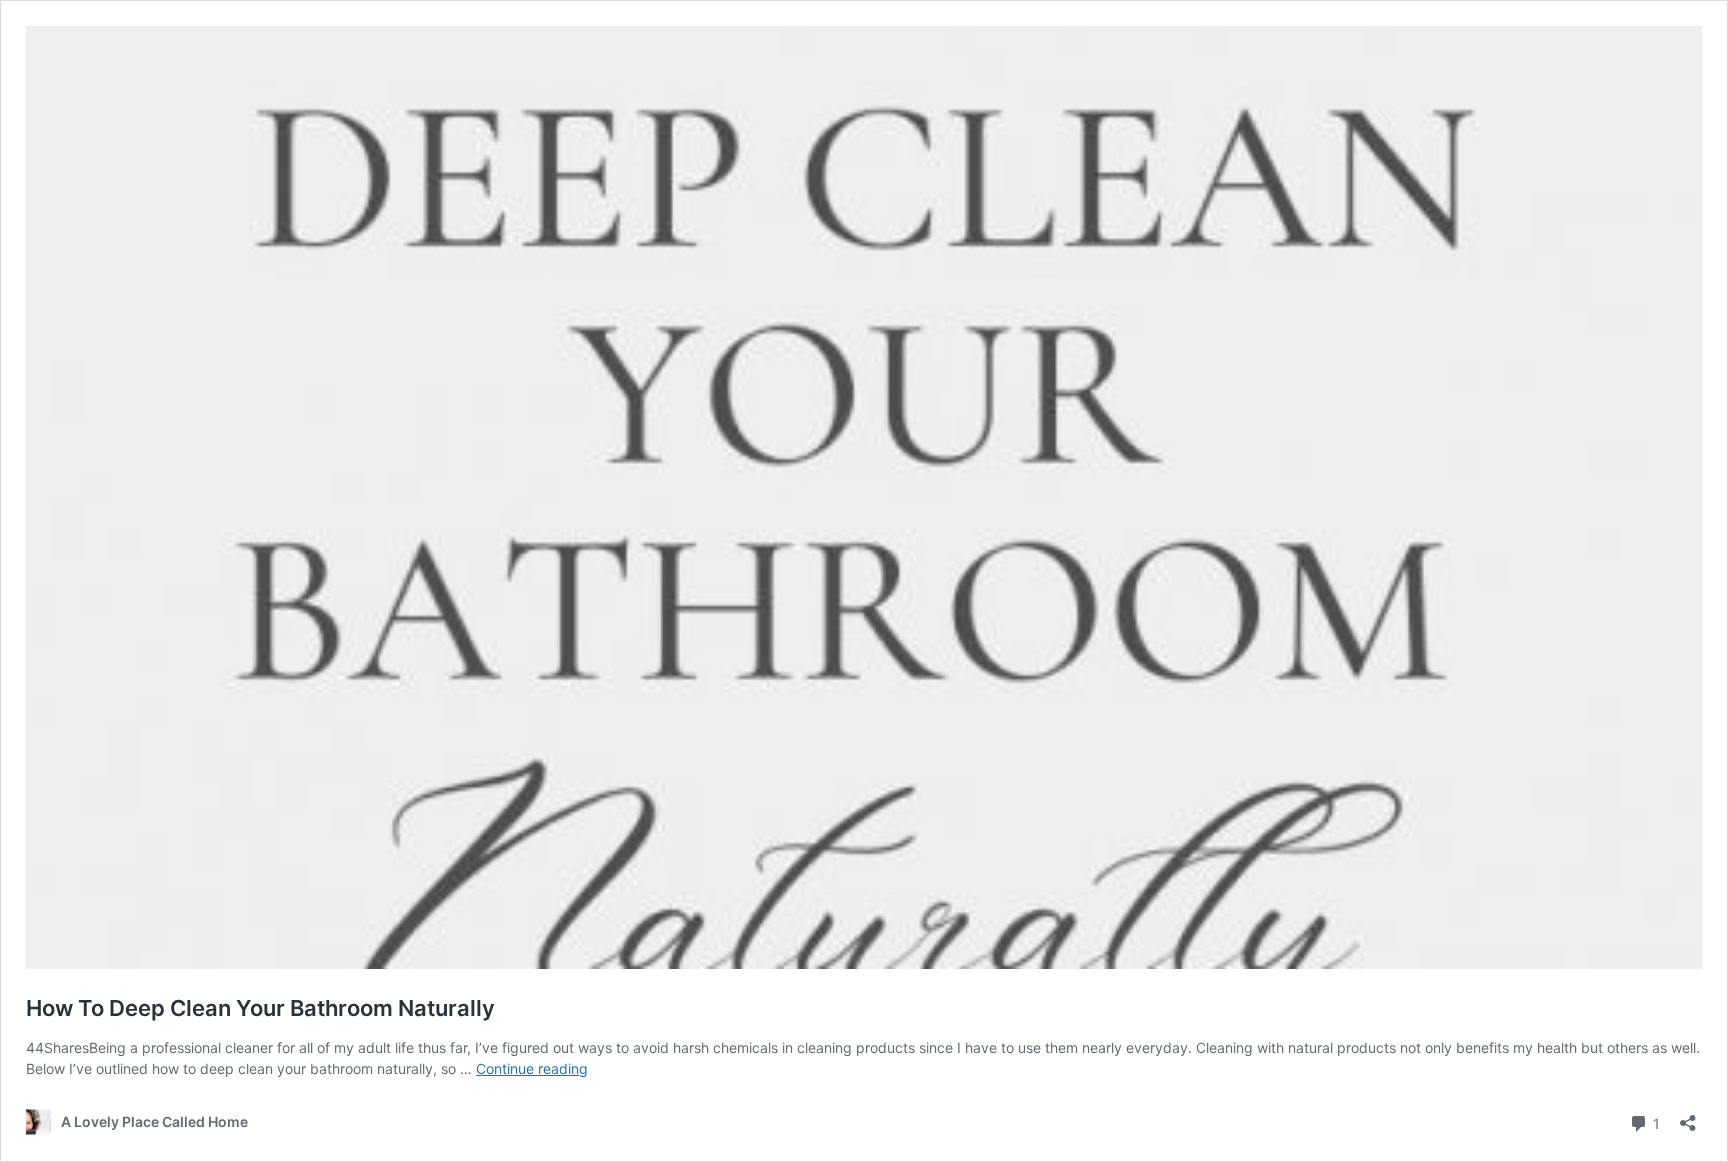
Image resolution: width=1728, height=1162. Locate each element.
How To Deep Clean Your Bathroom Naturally (260, 1008)
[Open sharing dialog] (1688, 1116)
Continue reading (532, 1068)
